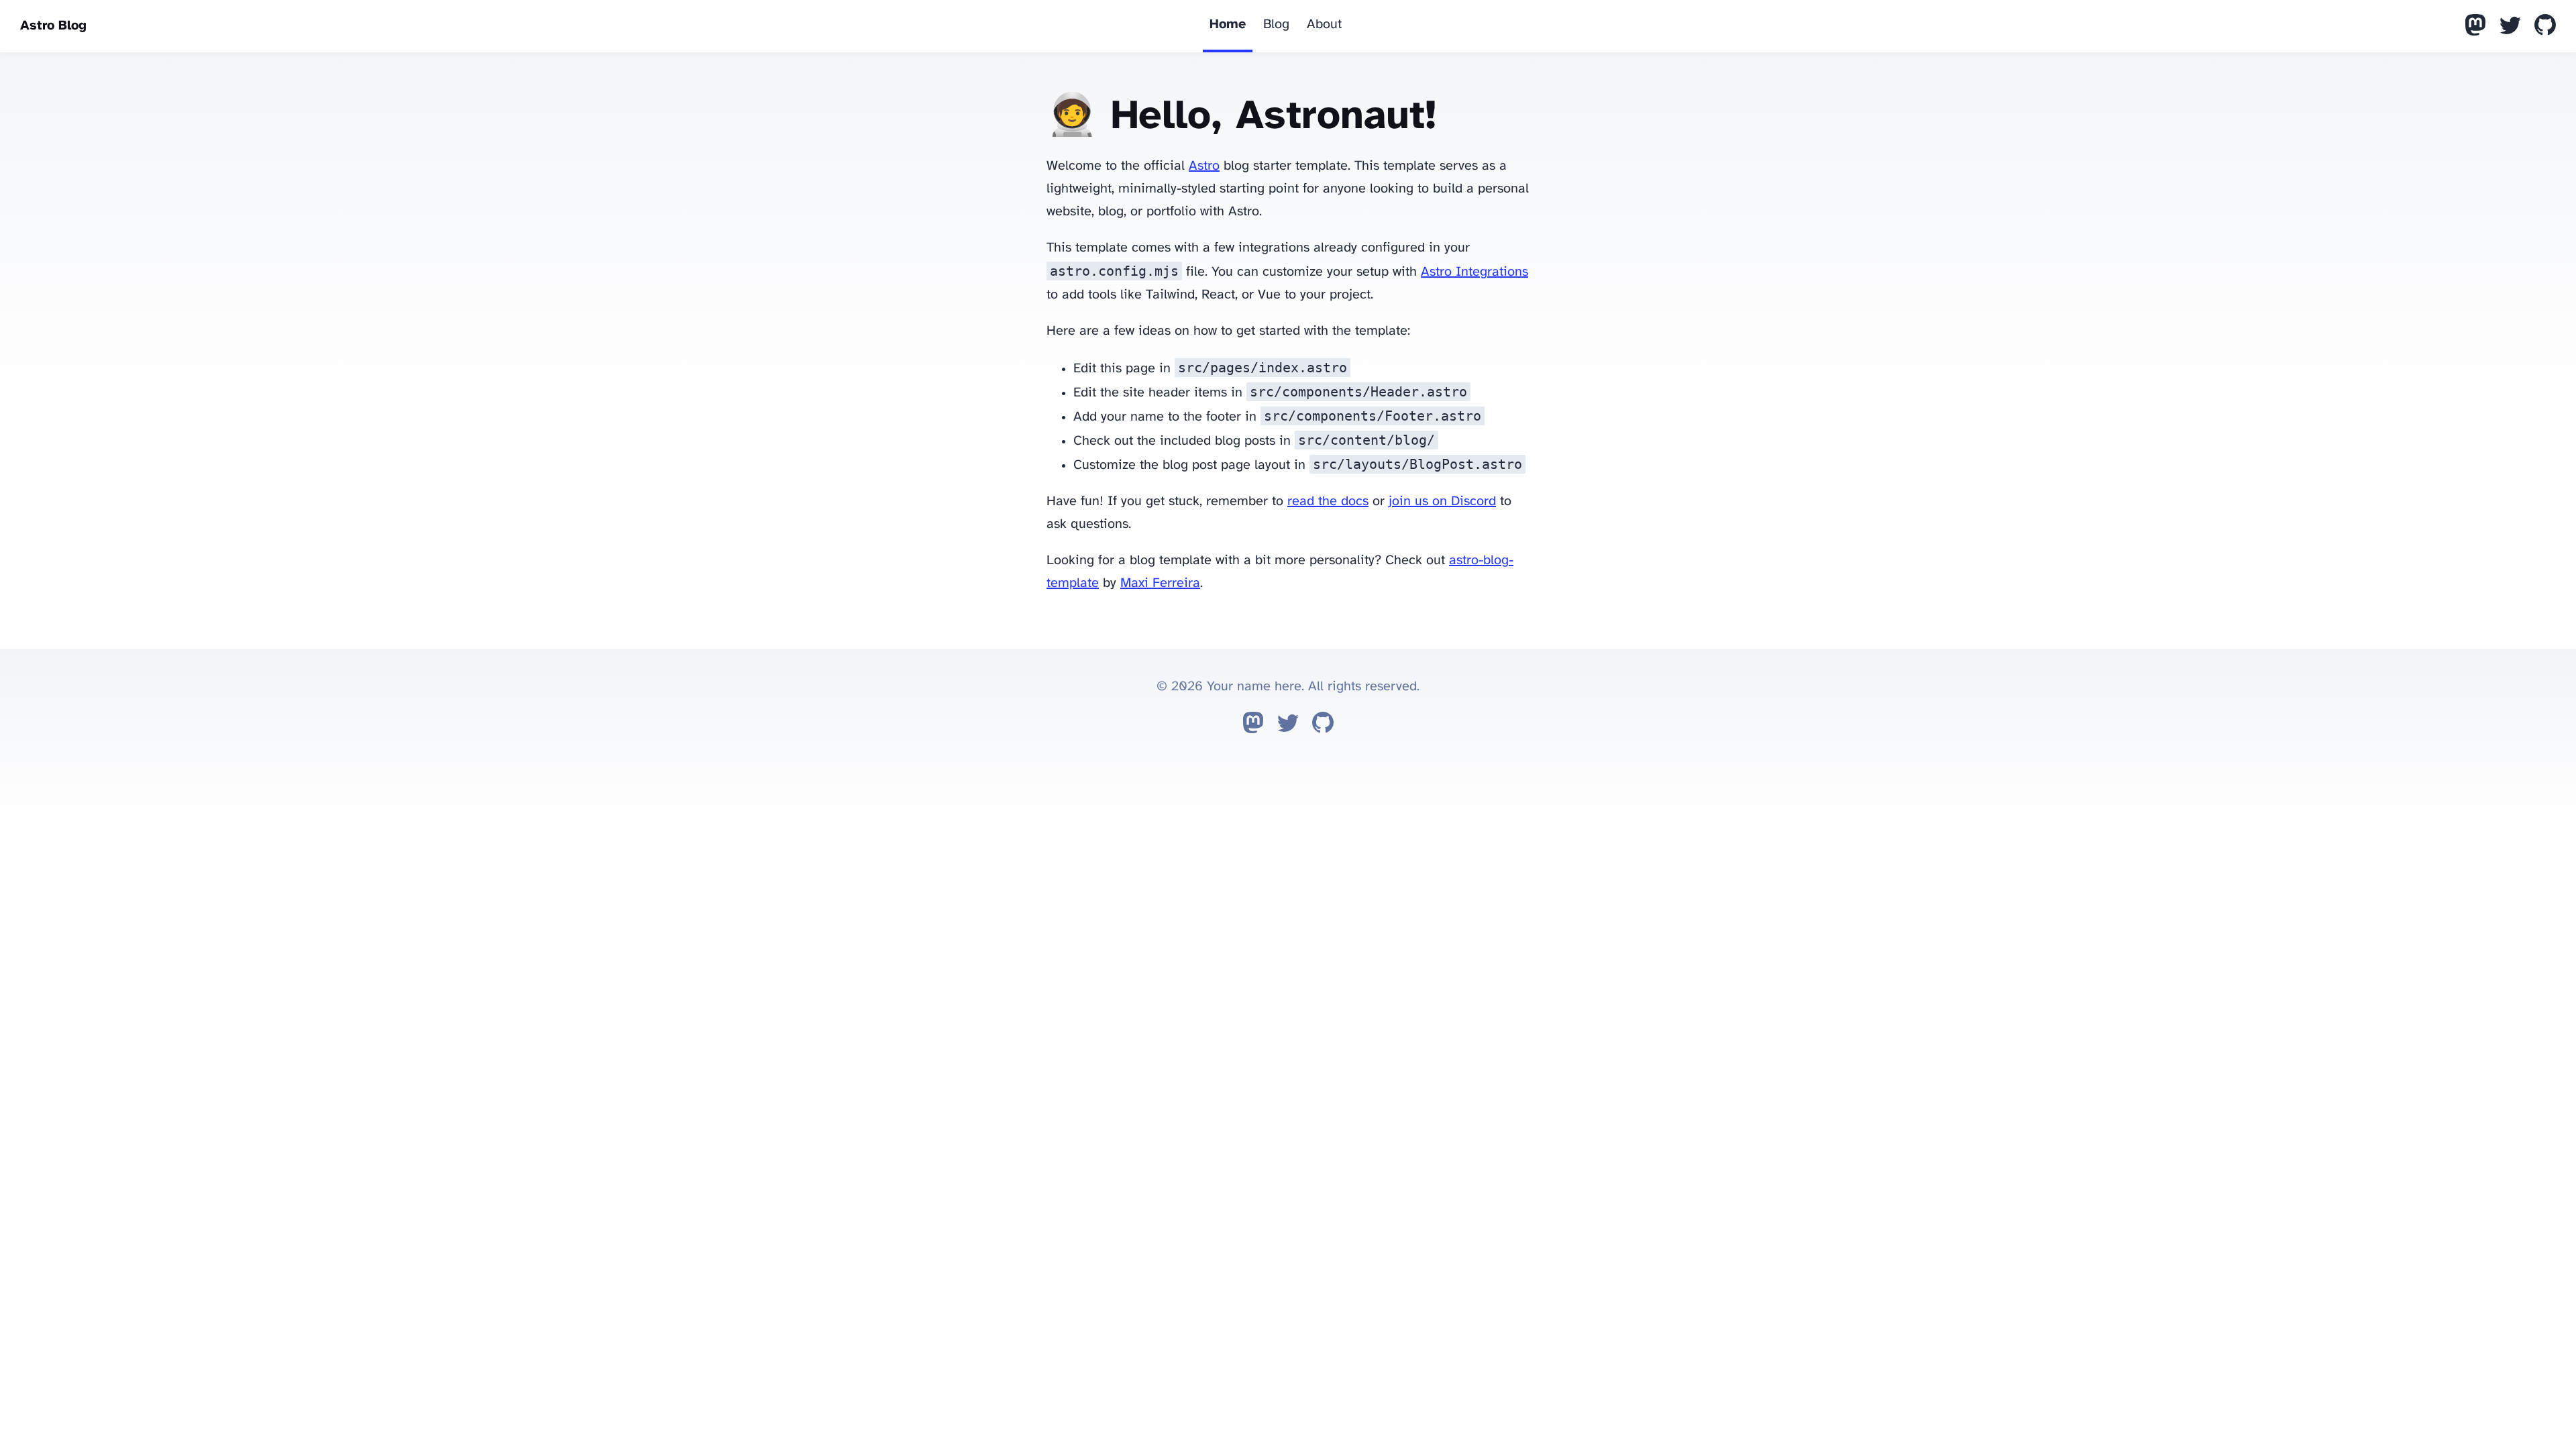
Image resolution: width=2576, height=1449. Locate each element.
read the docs (1328, 501)
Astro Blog (53, 26)
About (1324, 24)
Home (1228, 24)
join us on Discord (1442, 501)
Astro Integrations (1474, 272)
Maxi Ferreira (1160, 583)
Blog (1276, 24)
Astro (1204, 166)
